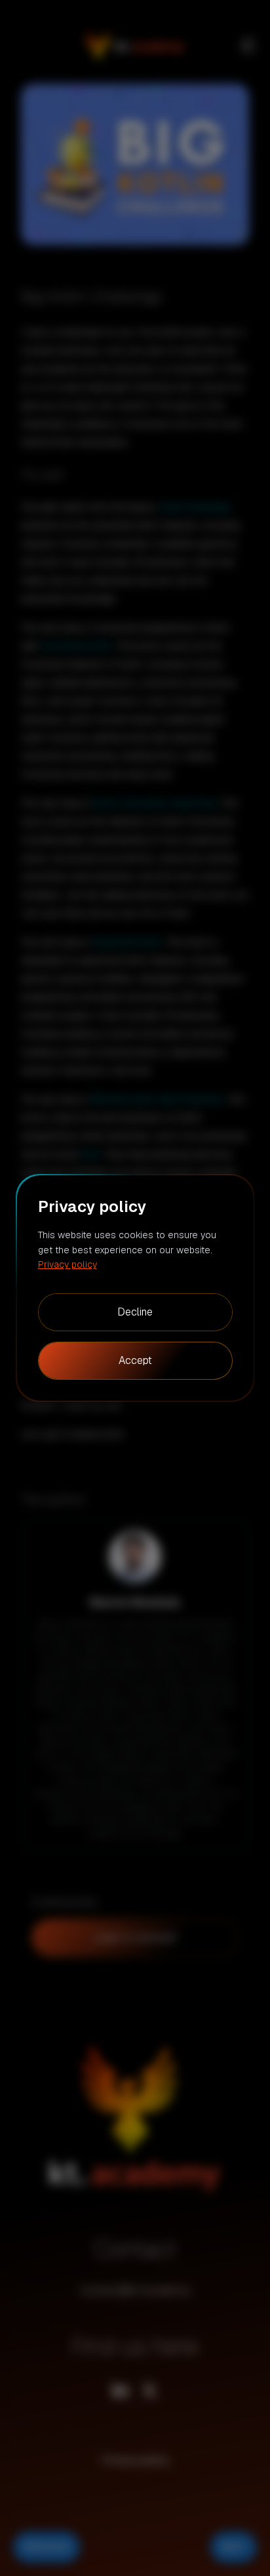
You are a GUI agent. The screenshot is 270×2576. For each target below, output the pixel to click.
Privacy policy (67, 1264)
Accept (135, 1360)
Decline (135, 1312)
